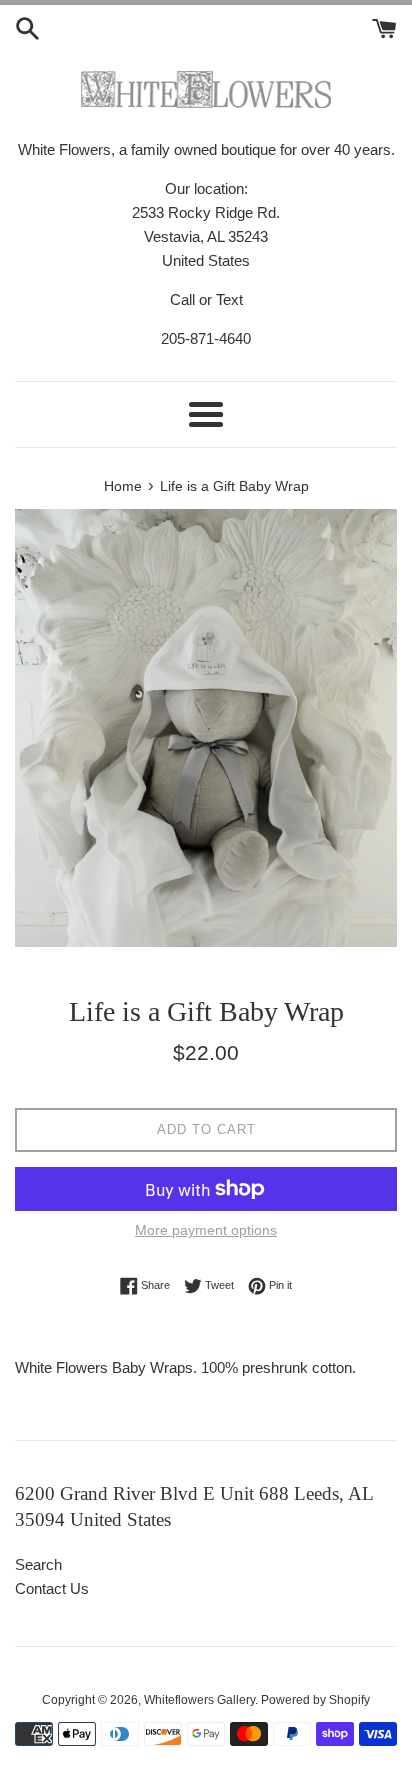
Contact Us (52, 1588)
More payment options (206, 1230)
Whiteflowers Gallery (199, 1700)
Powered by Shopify (315, 1700)
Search (38, 1564)
